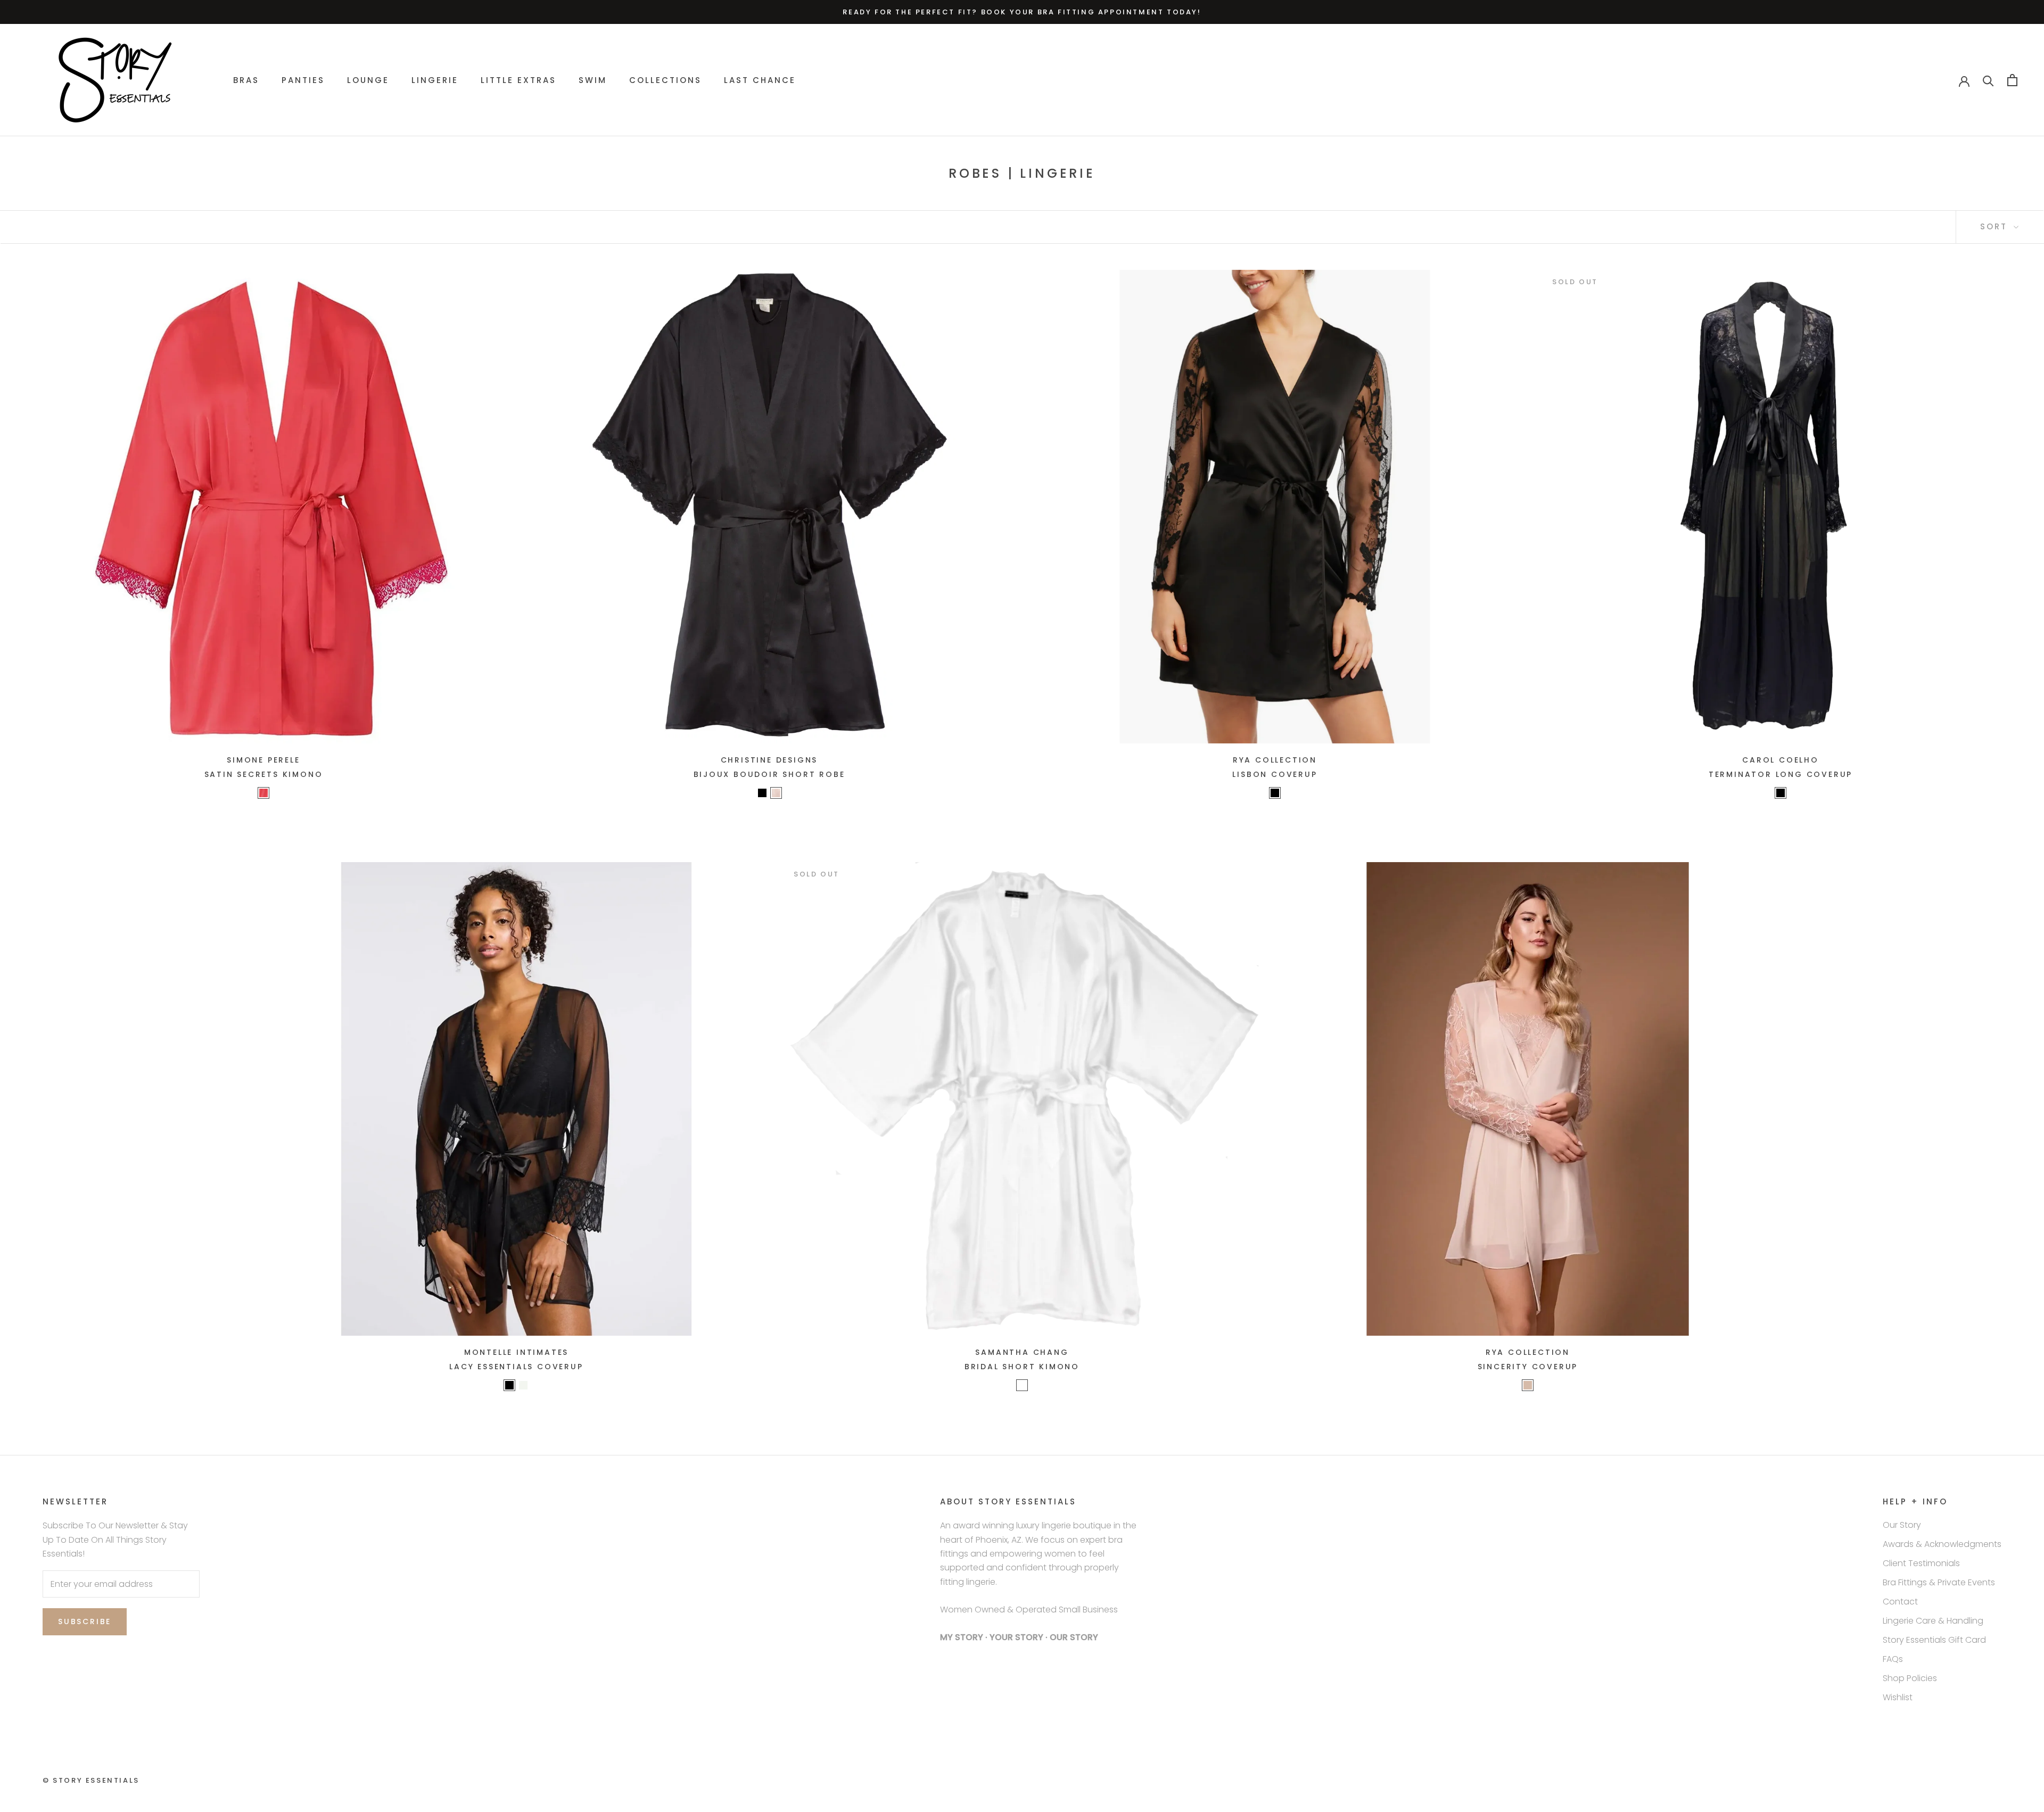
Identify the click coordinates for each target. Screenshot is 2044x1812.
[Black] (1275, 793)
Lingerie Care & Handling (1933, 1621)
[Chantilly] (523, 1385)
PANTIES (303, 80)
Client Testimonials (1921, 1563)
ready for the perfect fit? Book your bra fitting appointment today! (1022, 12)
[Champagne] (1528, 1385)
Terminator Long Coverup (1781, 774)
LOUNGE (368, 80)
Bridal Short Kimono (1022, 1367)
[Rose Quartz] (776, 793)
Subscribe (85, 1621)
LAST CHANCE (760, 80)
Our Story (1902, 1525)
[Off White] (1022, 1385)
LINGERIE (435, 80)
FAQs (1893, 1659)
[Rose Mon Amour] (263, 793)
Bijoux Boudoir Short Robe (769, 774)
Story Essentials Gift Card (1934, 1640)
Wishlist (1898, 1697)
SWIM (593, 80)
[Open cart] (2012, 80)
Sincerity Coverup (1528, 1367)
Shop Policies (1910, 1678)
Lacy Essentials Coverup (516, 1367)
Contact (1900, 1602)
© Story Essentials (91, 1780)
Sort (1996, 226)
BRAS (246, 80)
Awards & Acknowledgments (1942, 1544)
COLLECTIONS (665, 80)
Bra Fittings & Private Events (1939, 1582)
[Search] (1988, 80)
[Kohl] (762, 793)
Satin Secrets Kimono (264, 774)
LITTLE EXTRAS (518, 80)
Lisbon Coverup (1275, 774)
